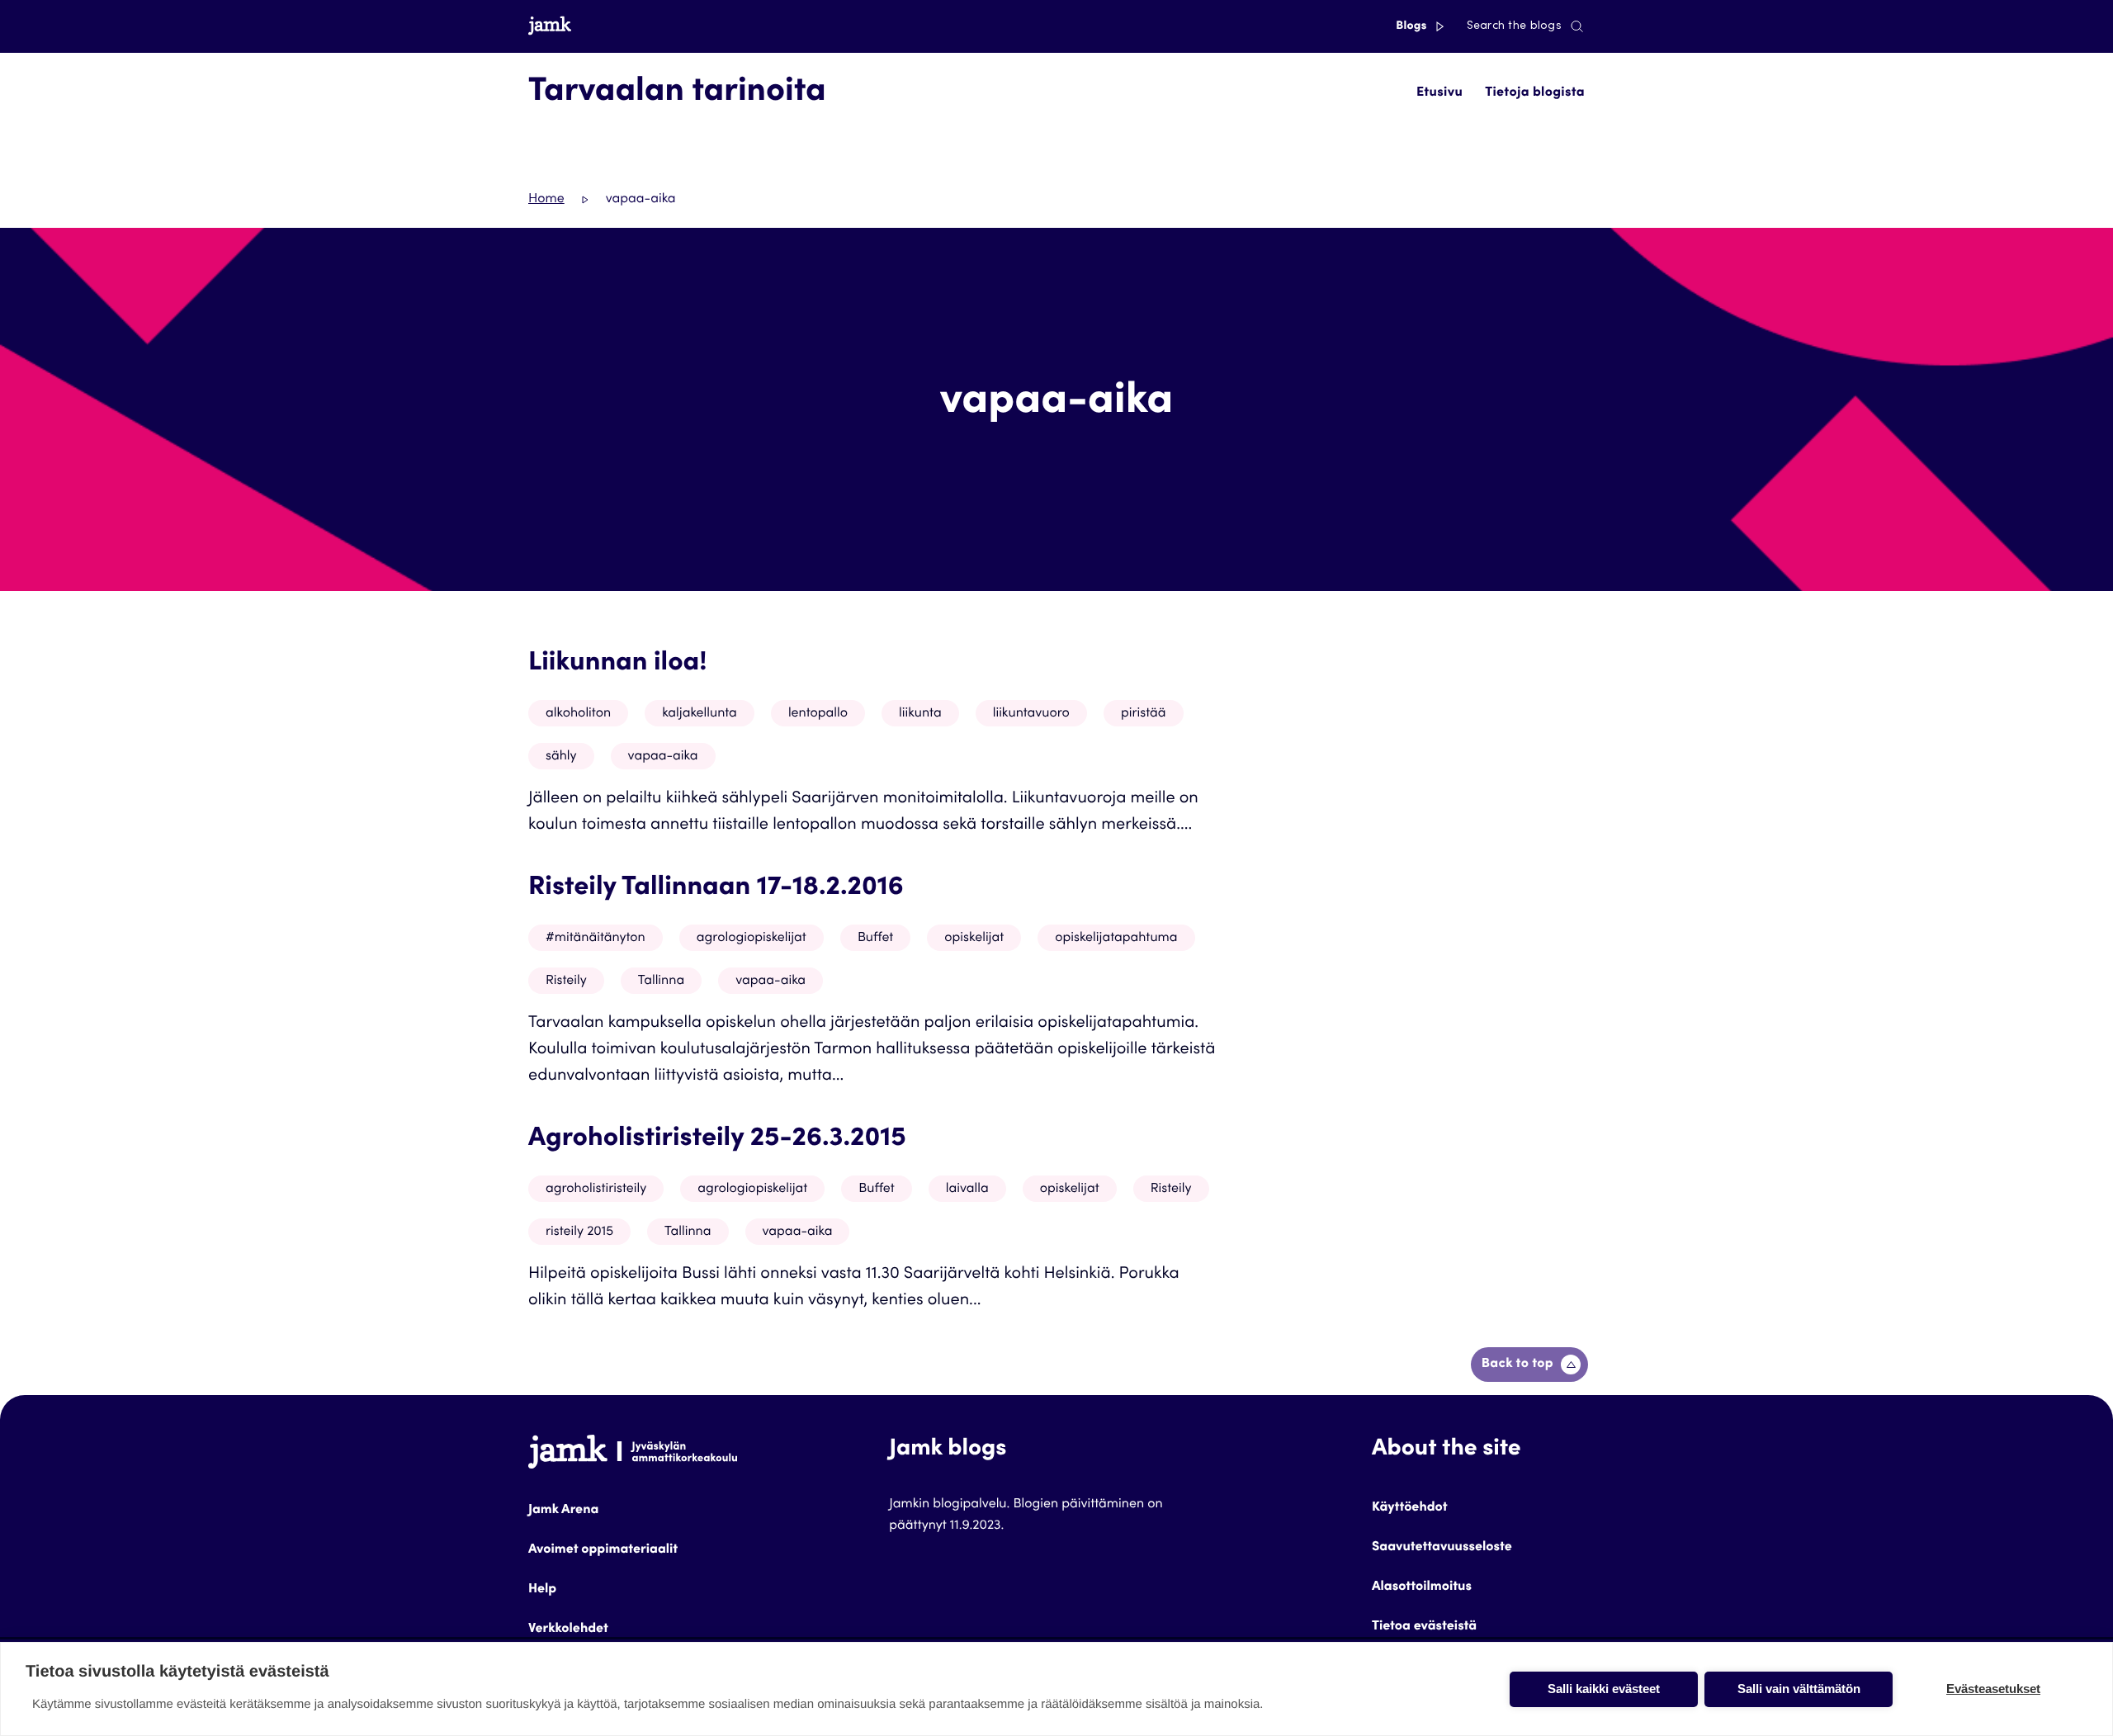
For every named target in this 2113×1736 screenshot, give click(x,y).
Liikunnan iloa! (618, 664)
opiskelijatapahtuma (1116, 939)
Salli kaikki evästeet (1604, 1689)
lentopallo (818, 714)
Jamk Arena (563, 1511)
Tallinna (661, 982)
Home (546, 200)
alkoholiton (578, 714)
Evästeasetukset (1993, 1689)
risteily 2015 (579, 1232)
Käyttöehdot (1410, 1508)
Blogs (1413, 26)
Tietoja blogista (1535, 93)
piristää (1144, 714)
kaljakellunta (700, 714)
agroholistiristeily (596, 1190)
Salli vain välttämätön (1799, 1689)
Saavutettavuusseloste (1442, 1548)
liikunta (920, 714)
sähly (561, 757)
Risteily (566, 982)
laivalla (967, 1190)
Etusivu (1439, 93)
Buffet (875, 939)
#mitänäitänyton (596, 939)
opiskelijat (974, 939)
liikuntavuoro (1031, 714)
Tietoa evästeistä (1424, 1627)
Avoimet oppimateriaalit (603, 1550)
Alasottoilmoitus (1422, 1587)
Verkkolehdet (568, 1630)
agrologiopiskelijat (752, 939)
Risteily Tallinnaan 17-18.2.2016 (716, 888)
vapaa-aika (663, 757)
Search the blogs (1514, 26)
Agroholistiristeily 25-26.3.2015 (717, 1139)
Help (542, 1590)
